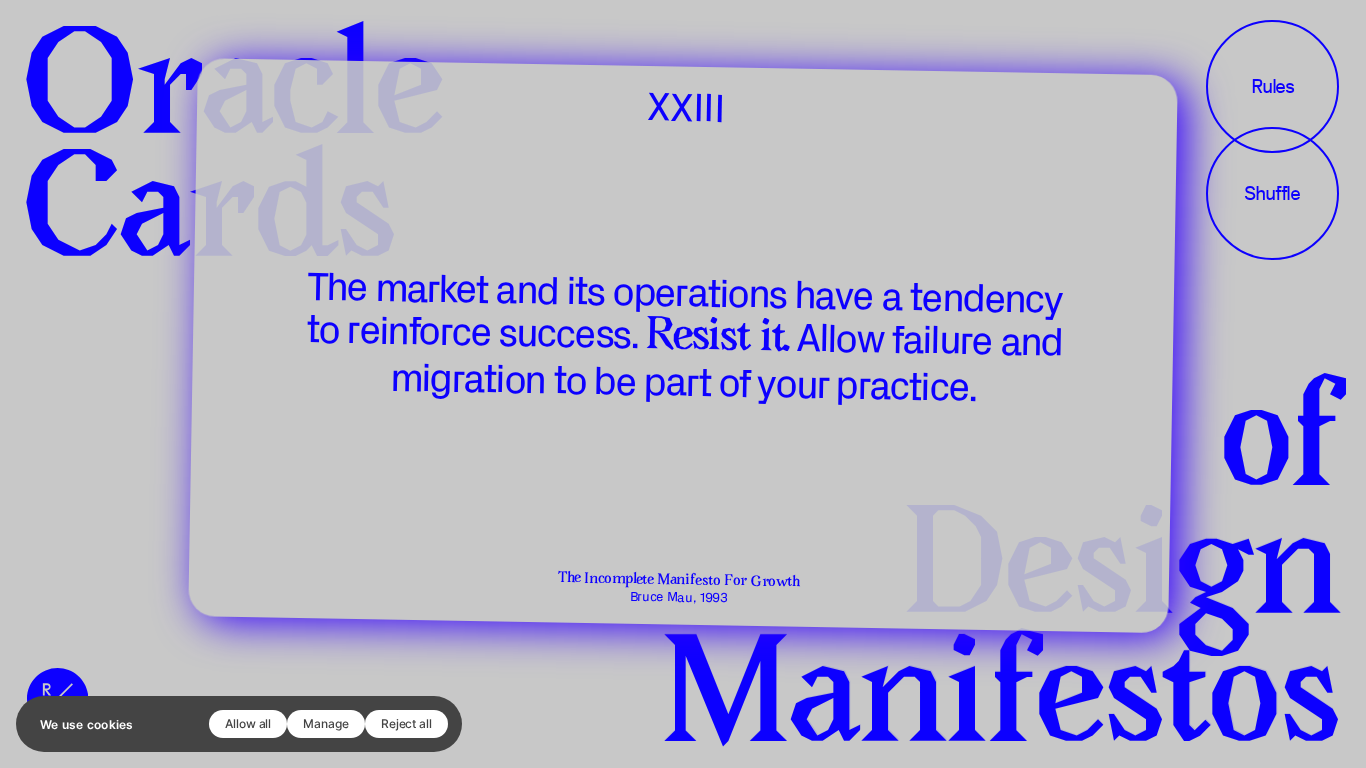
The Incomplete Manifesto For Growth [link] (679, 580)
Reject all (406, 723)
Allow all (248, 723)
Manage (326, 723)
